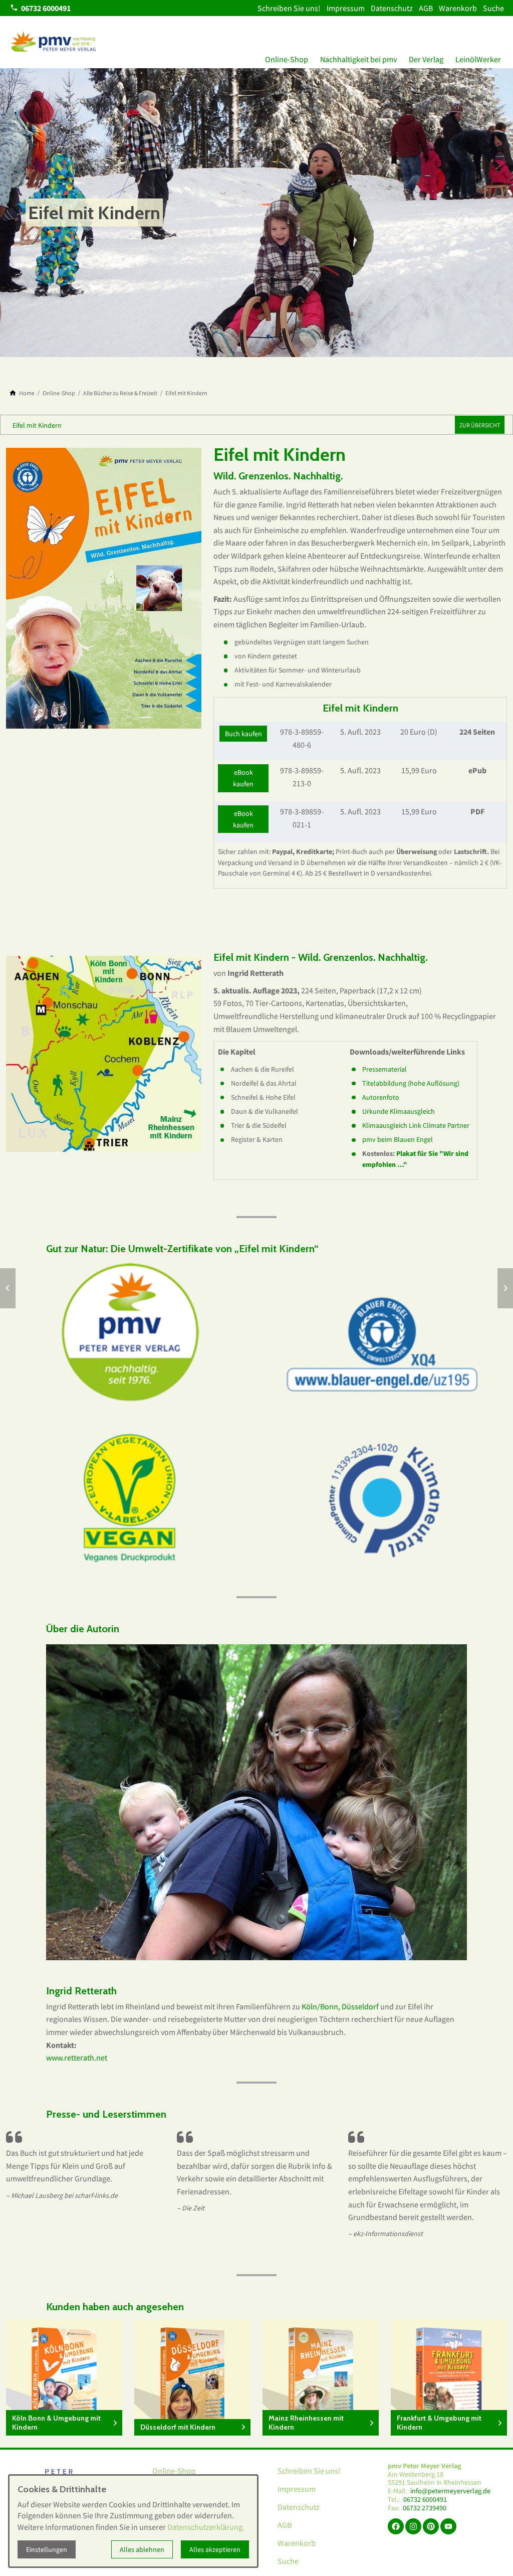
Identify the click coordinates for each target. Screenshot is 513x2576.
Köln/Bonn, (321, 2006)
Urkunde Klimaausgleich (399, 1111)
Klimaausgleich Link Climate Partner (416, 1125)
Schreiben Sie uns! (289, 8)
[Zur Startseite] (54, 42)
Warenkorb (458, 8)
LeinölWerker (478, 59)
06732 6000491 (425, 2500)
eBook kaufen (243, 778)
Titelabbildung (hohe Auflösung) (411, 1083)
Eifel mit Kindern (37, 425)
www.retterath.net (77, 2057)
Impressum (346, 8)
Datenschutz (392, 8)
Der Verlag (426, 59)
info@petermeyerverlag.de (450, 2491)
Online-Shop (287, 59)
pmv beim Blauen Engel (398, 1139)
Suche (493, 8)
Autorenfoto (381, 1097)
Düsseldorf (360, 2006)
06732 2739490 (425, 2508)
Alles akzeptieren (215, 2549)
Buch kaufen (243, 734)
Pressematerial (384, 1069)
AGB (426, 8)
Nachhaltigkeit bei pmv (358, 59)
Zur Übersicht (480, 425)
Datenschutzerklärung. (206, 2527)
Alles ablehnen (142, 2549)
